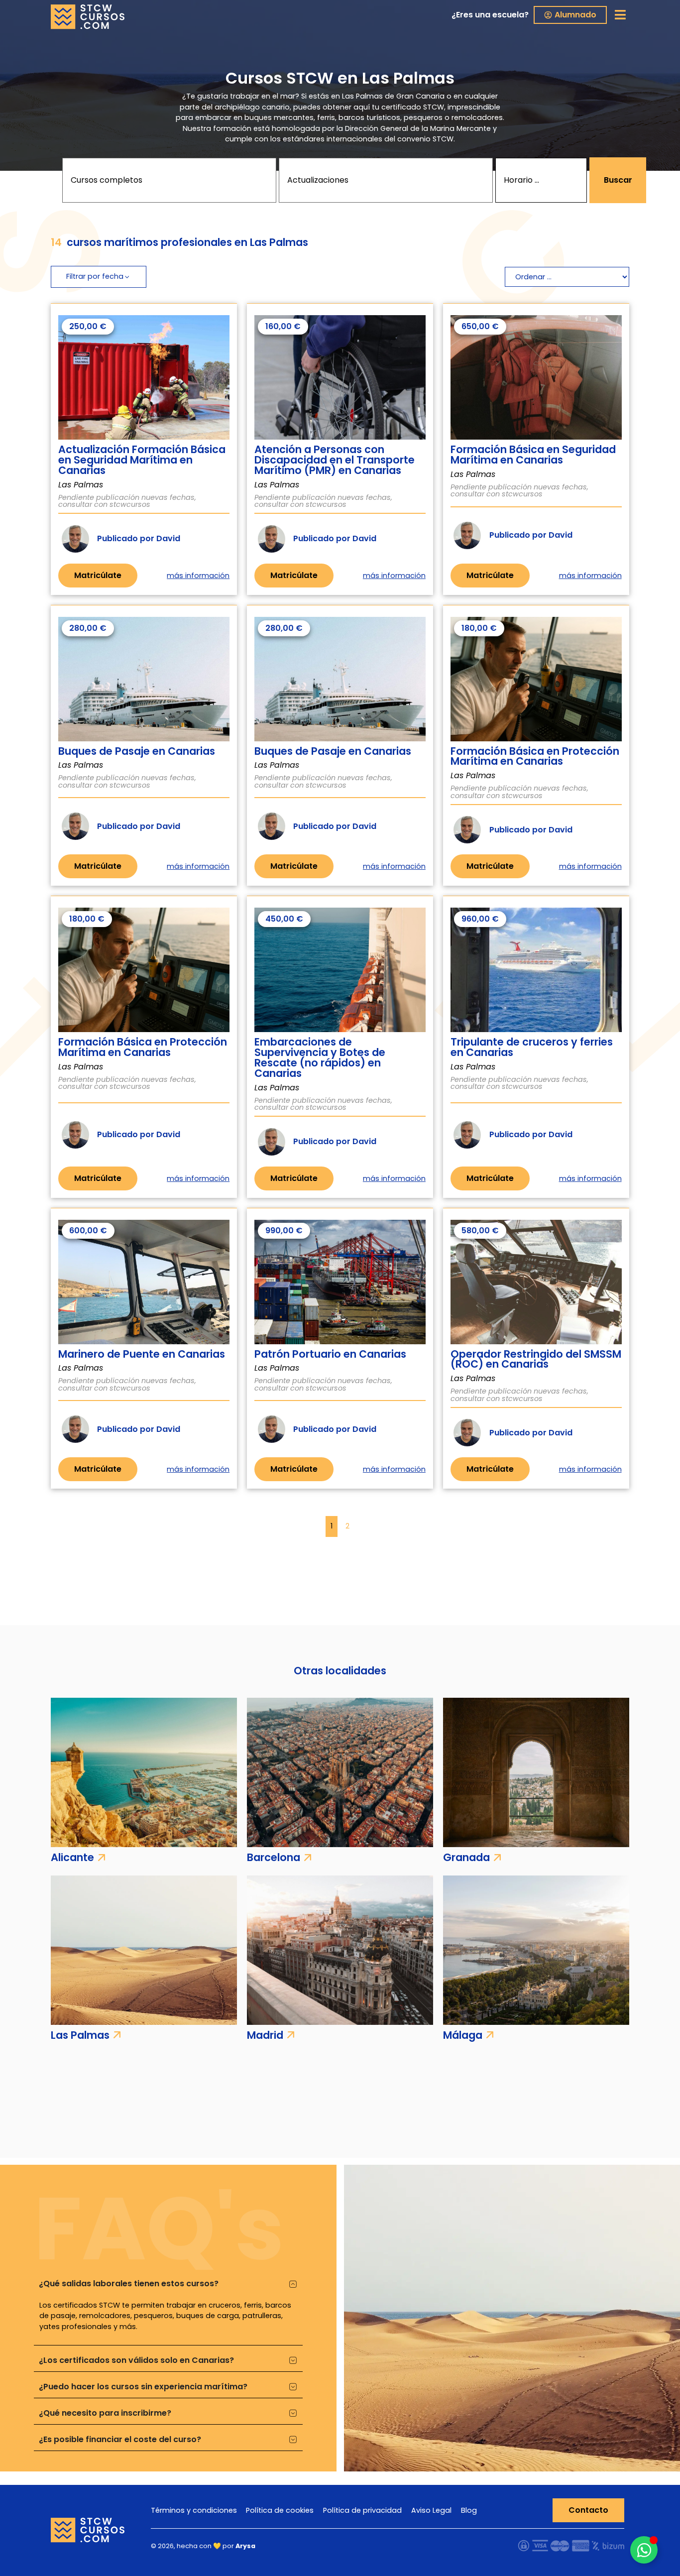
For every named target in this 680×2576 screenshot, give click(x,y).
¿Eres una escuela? (490, 15)
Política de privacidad (362, 2510)
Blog (469, 2510)
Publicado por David (139, 538)
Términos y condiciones (194, 2510)
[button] (621, 15)
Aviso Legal (431, 2510)
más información (198, 576)
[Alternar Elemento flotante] (644, 2550)
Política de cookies (280, 2510)
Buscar (618, 180)
